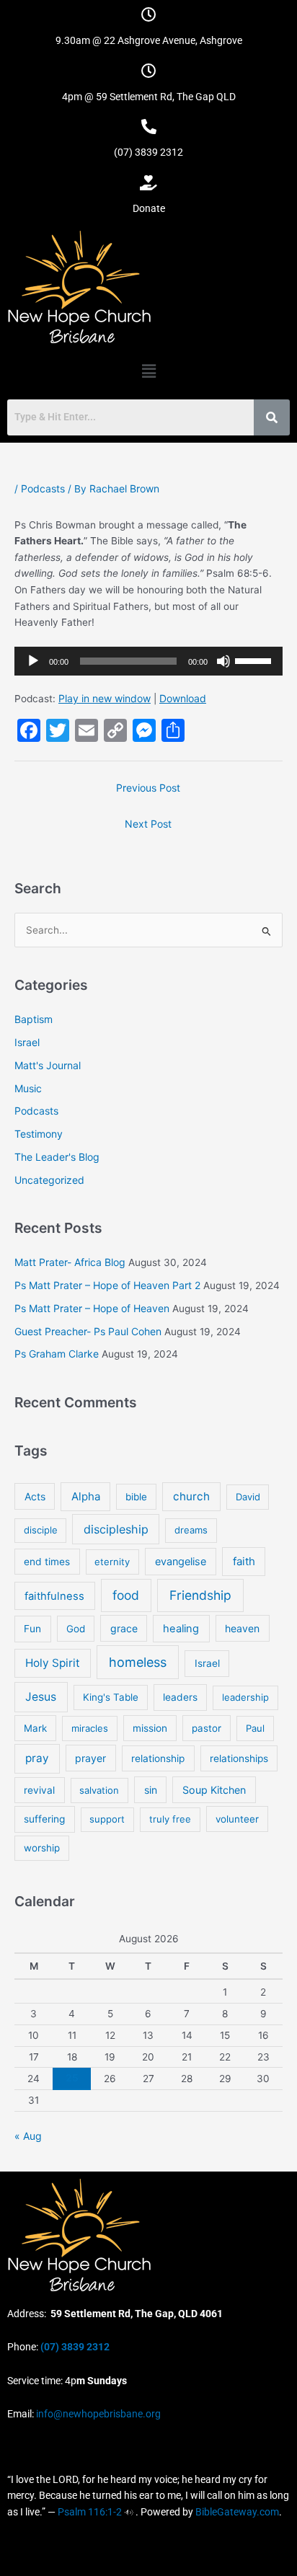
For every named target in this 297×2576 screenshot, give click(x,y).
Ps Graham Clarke (57, 1354)
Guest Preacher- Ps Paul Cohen (88, 1331)
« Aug (28, 2136)
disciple (41, 1530)
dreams (191, 1530)
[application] (148, 661)
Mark (35, 1728)
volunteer (237, 1819)
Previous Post (148, 788)
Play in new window (105, 698)
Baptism (34, 1019)
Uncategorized (49, 1180)
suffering (44, 1819)
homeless (138, 1662)
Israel (27, 1042)
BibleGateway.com (237, 2512)
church (191, 1496)
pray (37, 1758)
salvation (99, 1790)
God (76, 1629)
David (248, 1497)
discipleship (116, 1529)
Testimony (39, 1134)
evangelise (181, 1561)
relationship (158, 1758)
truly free (170, 1819)
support (107, 1819)
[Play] (33, 661)
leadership (245, 1697)
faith (244, 1561)
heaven (242, 1628)
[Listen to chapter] (129, 2512)
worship (42, 1848)
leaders (180, 1697)
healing (181, 1629)
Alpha (86, 1496)
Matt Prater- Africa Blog (70, 1262)
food (126, 1595)
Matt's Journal (48, 1065)
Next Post (148, 824)
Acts (35, 1496)
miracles (90, 1728)
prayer (90, 1758)
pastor (207, 1728)
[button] (148, 371)
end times (47, 1562)
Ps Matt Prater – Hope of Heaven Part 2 (107, 1285)
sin (151, 1790)
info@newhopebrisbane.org (97, 2414)
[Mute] (223, 661)
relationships (239, 1758)
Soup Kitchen (214, 1790)
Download (183, 698)
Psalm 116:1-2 (90, 2512)
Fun (32, 1629)
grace (124, 1628)
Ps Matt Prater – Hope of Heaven (92, 1308)
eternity (112, 1562)
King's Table (111, 1697)
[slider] (255, 660)
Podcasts (43, 488)
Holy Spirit (53, 1663)
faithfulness (54, 1596)
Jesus (41, 1697)
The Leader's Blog (57, 1157)
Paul (255, 1728)
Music (28, 1088)
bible (136, 1497)
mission (150, 1728)
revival (39, 1790)
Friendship (200, 1595)
